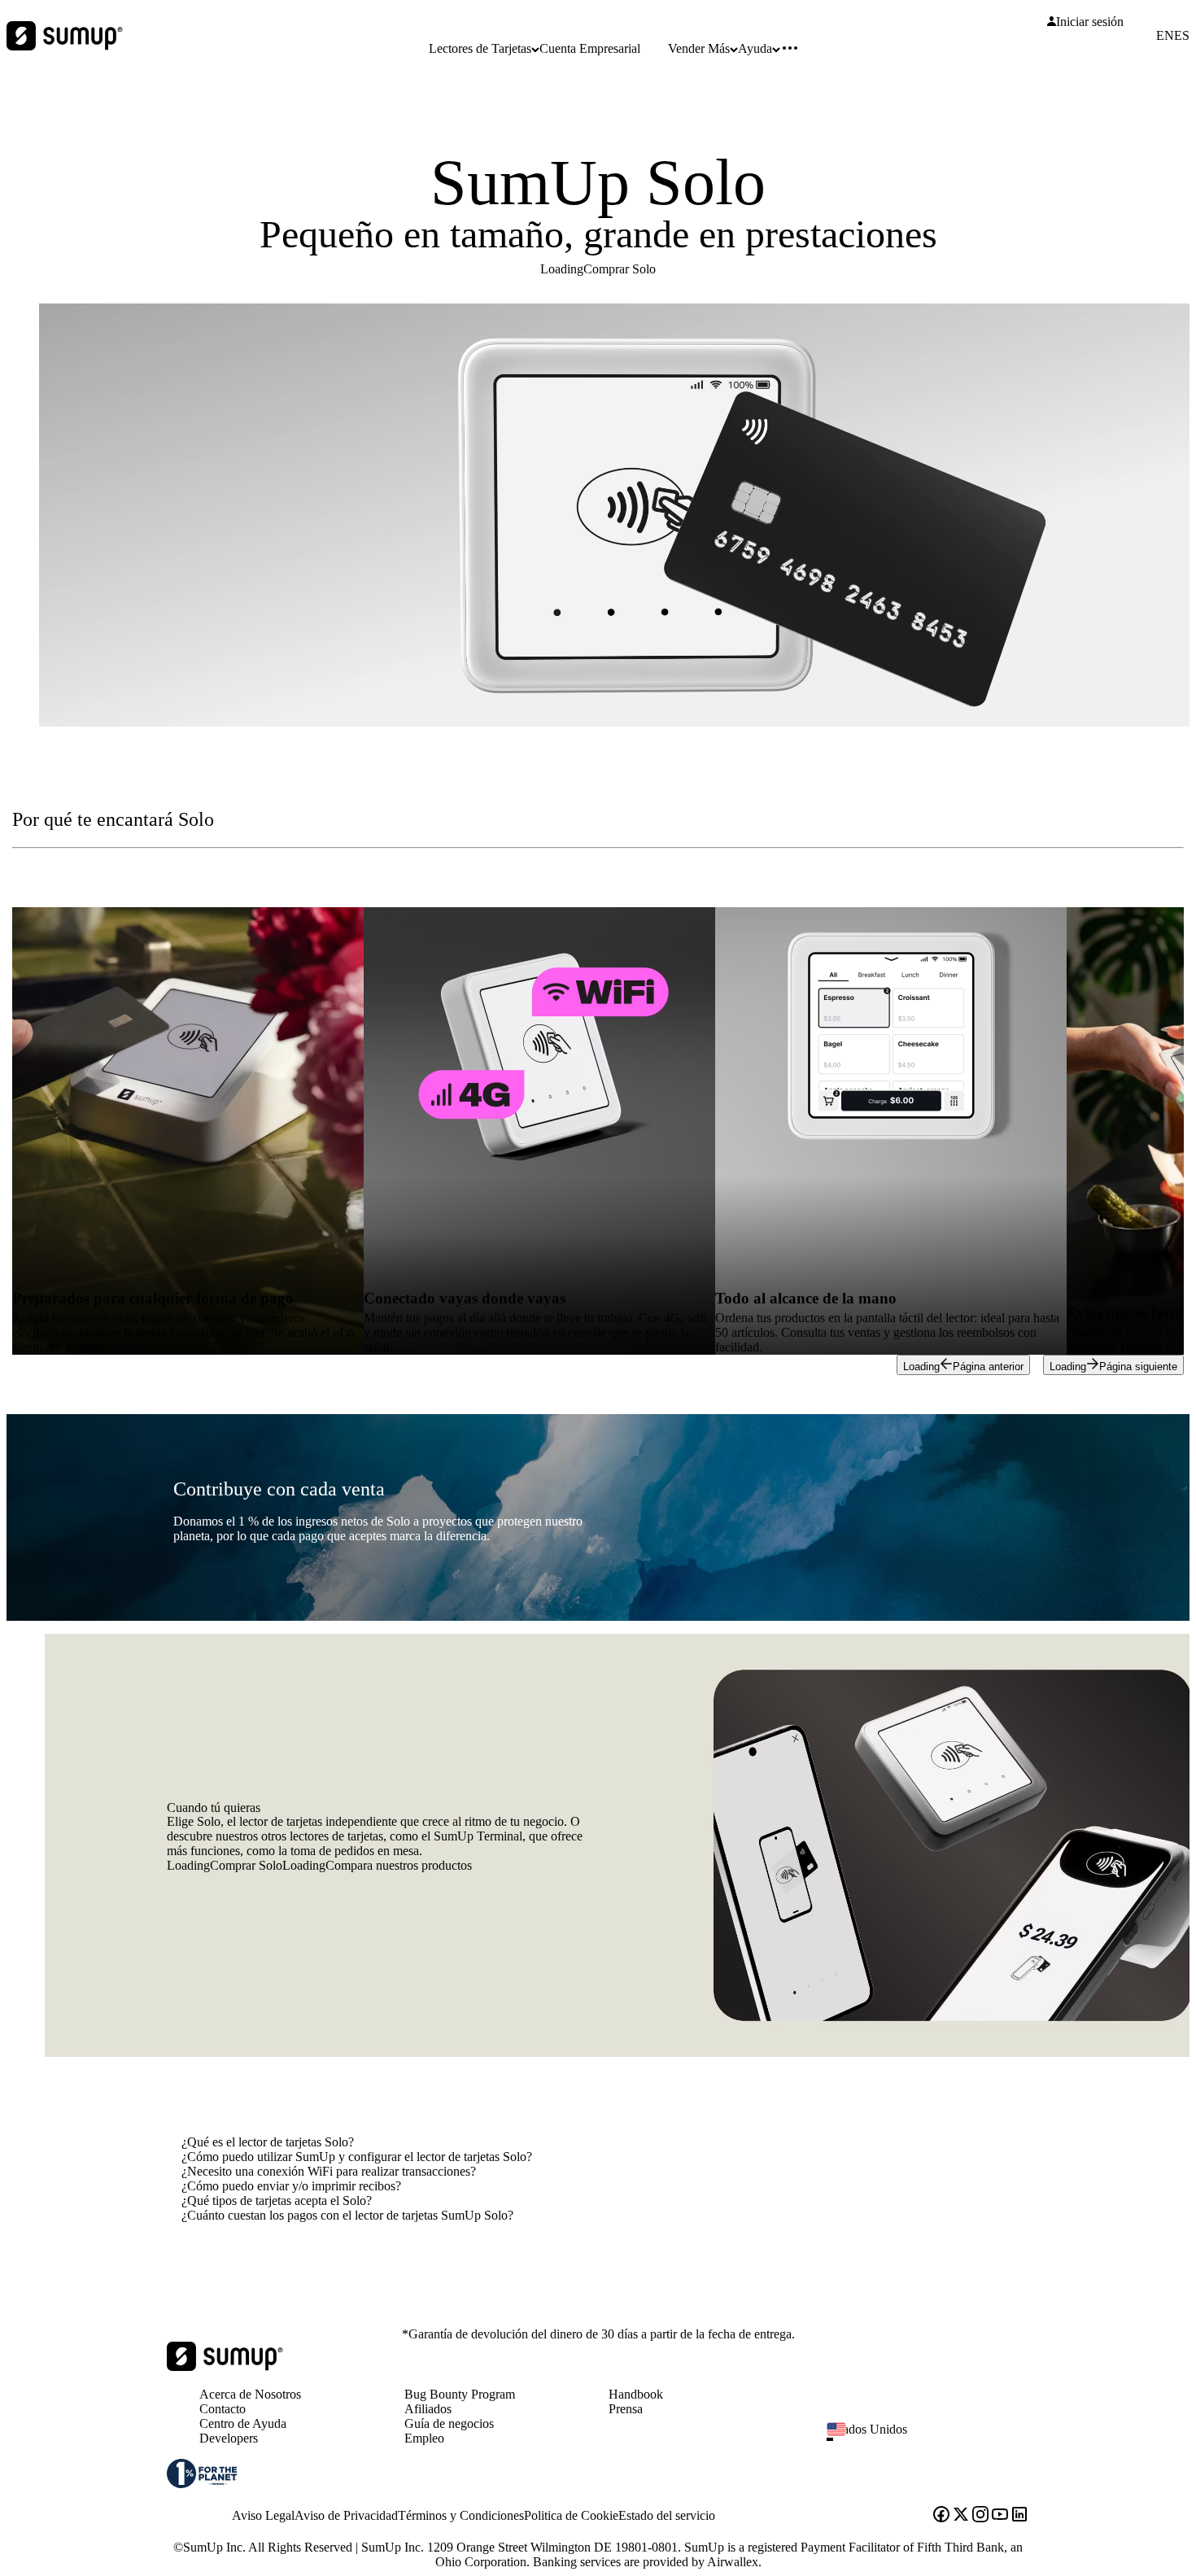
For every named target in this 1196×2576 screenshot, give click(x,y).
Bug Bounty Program (460, 2394)
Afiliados (428, 2409)
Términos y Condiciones (461, 2515)
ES (1182, 36)
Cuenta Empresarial (590, 48)
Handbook (636, 2394)
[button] (934, 2439)
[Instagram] (980, 2516)
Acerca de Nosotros (250, 2394)
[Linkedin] (1019, 2516)
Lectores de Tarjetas (480, 48)
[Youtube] (1000, 2516)
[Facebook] (941, 2516)
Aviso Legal (263, 2515)
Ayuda (755, 48)
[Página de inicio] (225, 2366)
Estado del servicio (667, 2515)
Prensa (626, 2409)
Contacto (223, 2409)
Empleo (424, 2438)
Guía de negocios (449, 2423)
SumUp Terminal (478, 1836)
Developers (229, 2438)
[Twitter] (961, 2516)
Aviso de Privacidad (346, 2515)
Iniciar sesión (1090, 22)
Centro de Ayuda (243, 2423)
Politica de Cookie (571, 2515)
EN (1165, 36)
